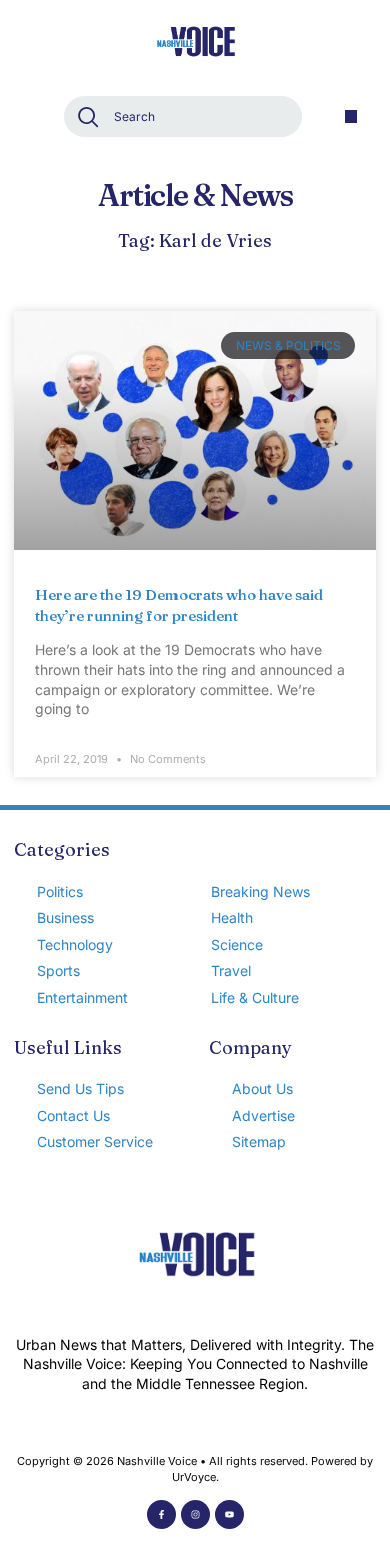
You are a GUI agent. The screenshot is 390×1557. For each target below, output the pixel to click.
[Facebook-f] (161, 1514)
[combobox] (183, 116)
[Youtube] (229, 1514)
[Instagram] (195, 1514)
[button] (351, 116)
